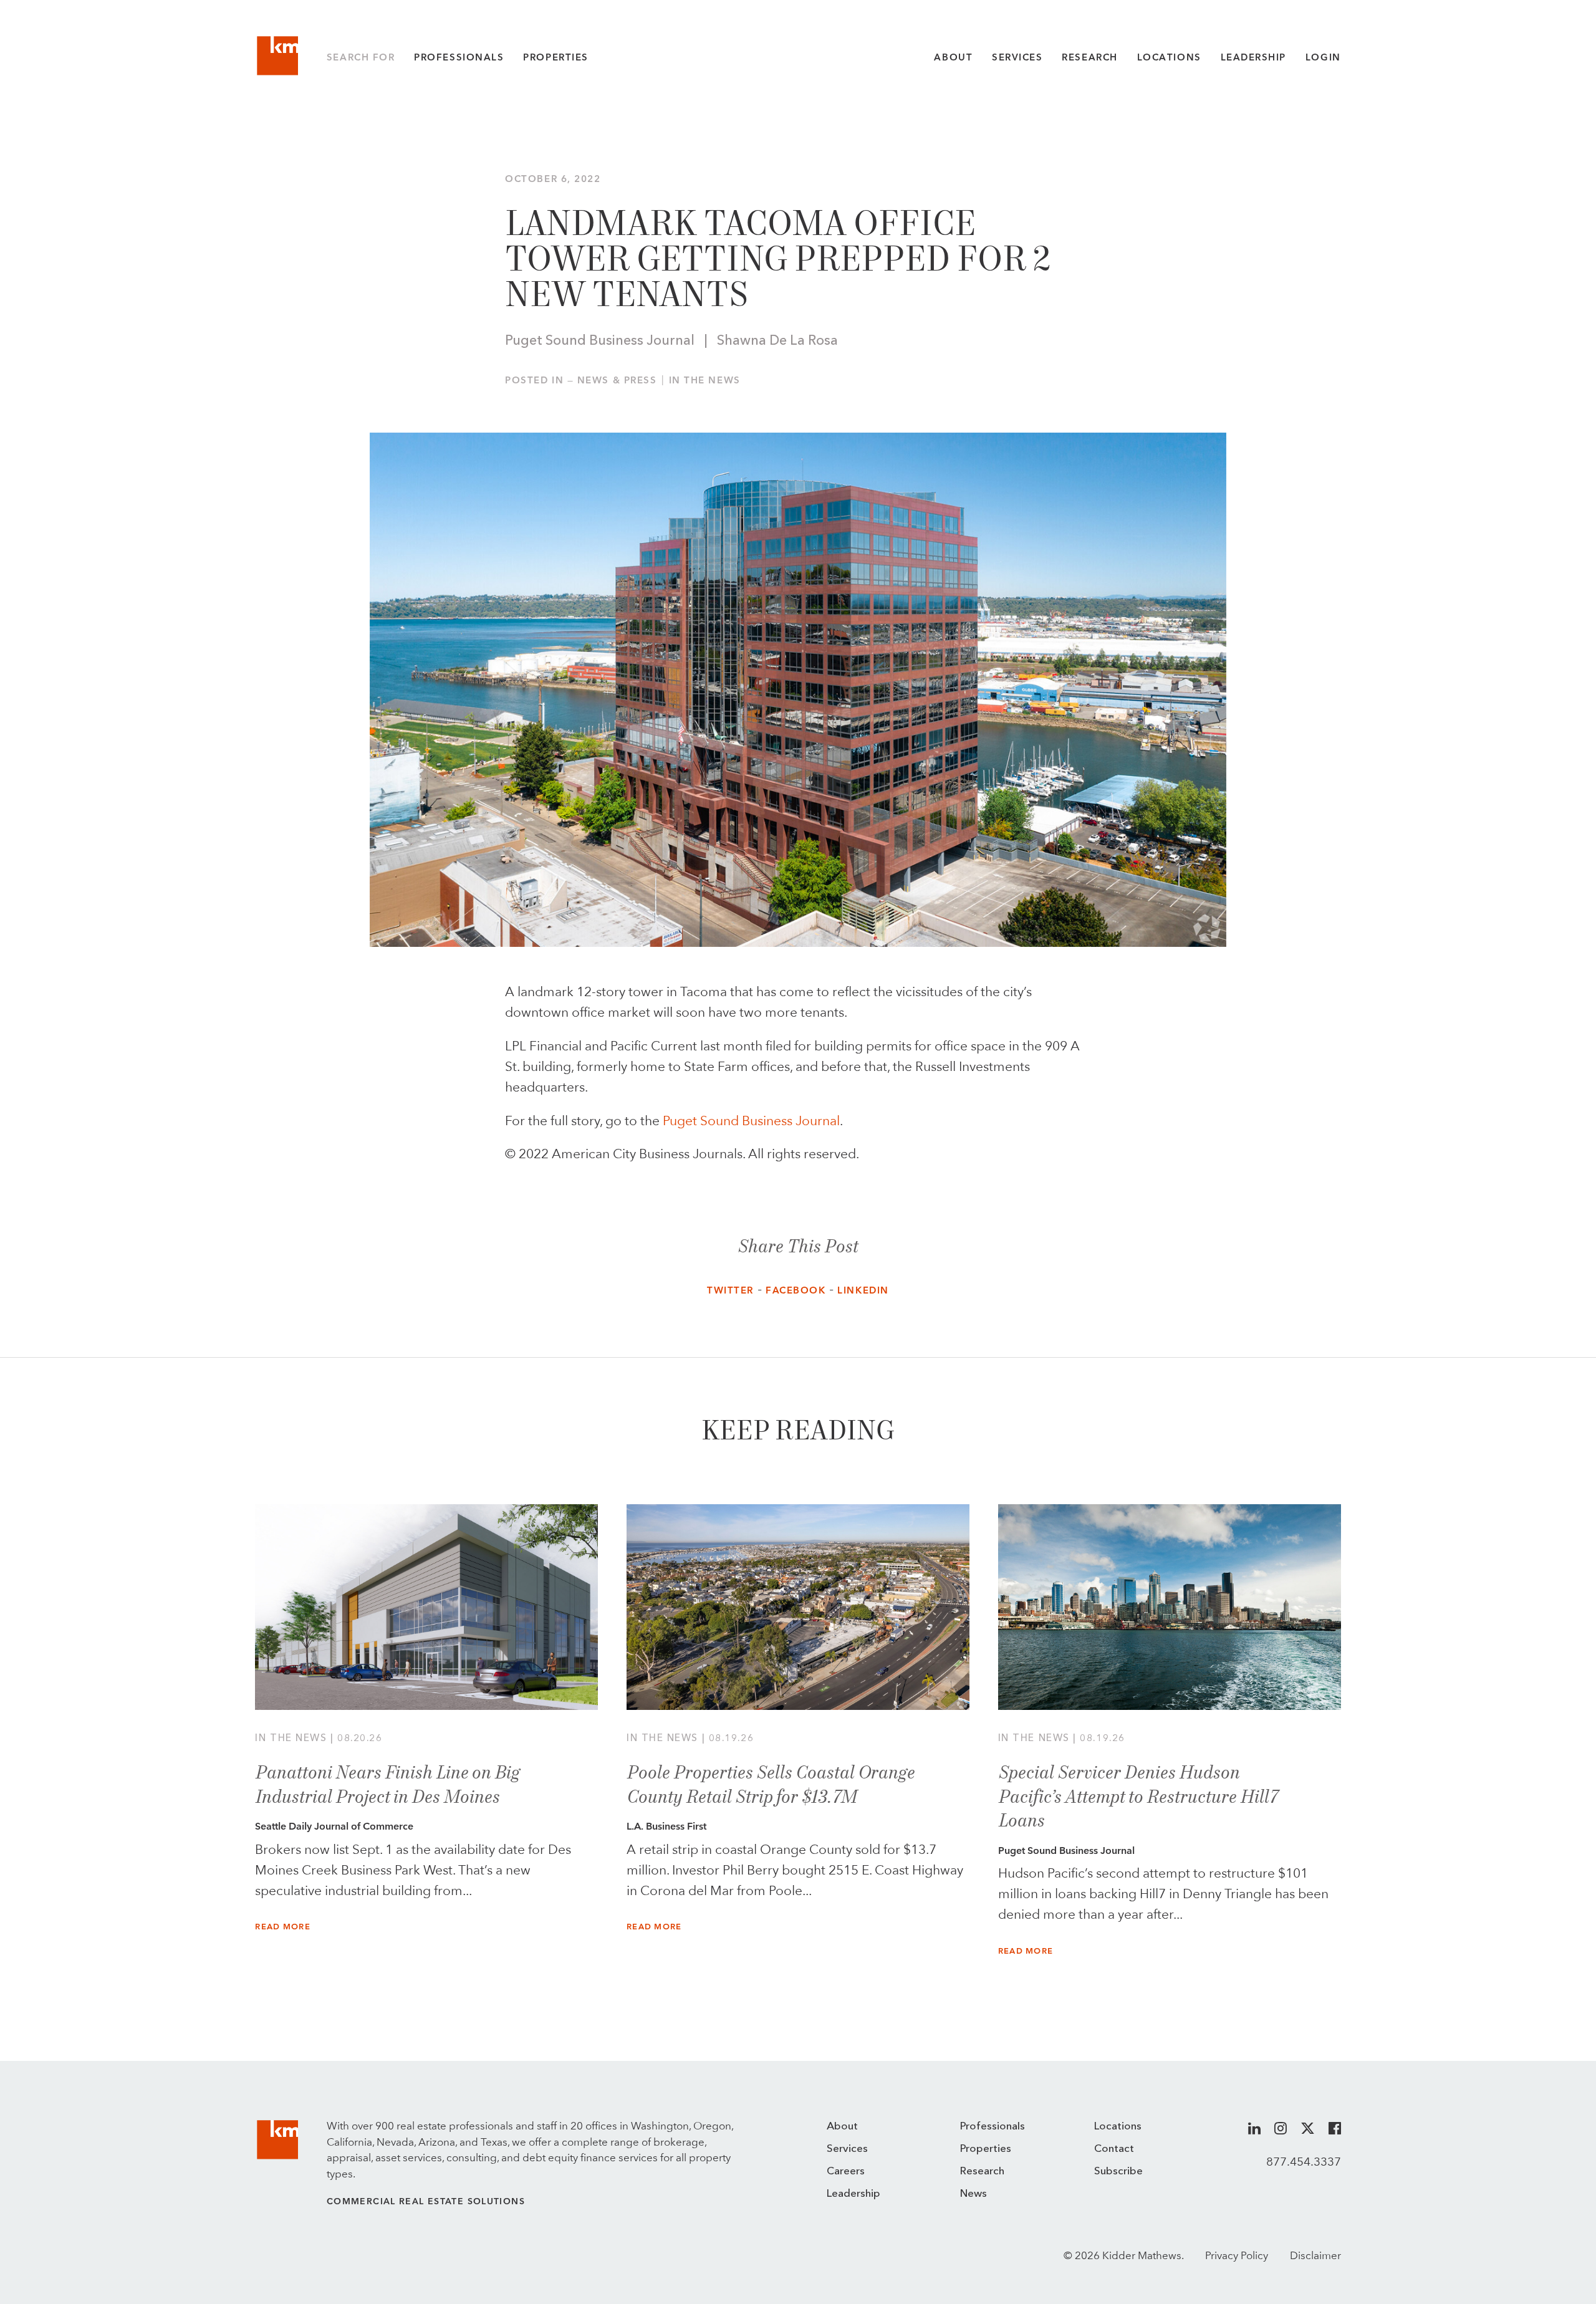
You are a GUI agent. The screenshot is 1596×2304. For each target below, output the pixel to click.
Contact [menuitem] (1114, 2149)
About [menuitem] (842, 2127)
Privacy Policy (1237, 2255)
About (953, 57)
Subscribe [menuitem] (1118, 2172)
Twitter (730, 1290)
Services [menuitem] (847, 2149)
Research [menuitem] (982, 2172)
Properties (555, 57)
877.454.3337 (1304, 2161)
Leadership (1253, 57)
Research (1089, 57)
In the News (705, 380)
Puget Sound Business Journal (751, 1121)
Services (1017, 57)
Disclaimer (1315, 2255)
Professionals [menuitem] (993, 2127)
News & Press (617, 380)
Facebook (796, 1290)
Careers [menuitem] (846, 2172)
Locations (1169, 57)
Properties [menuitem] (986, 2149)
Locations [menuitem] (1118, 2127)
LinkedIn (863, 1290)
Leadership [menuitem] (853, 2194)
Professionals (459, 57)
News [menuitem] (973, 2194)
